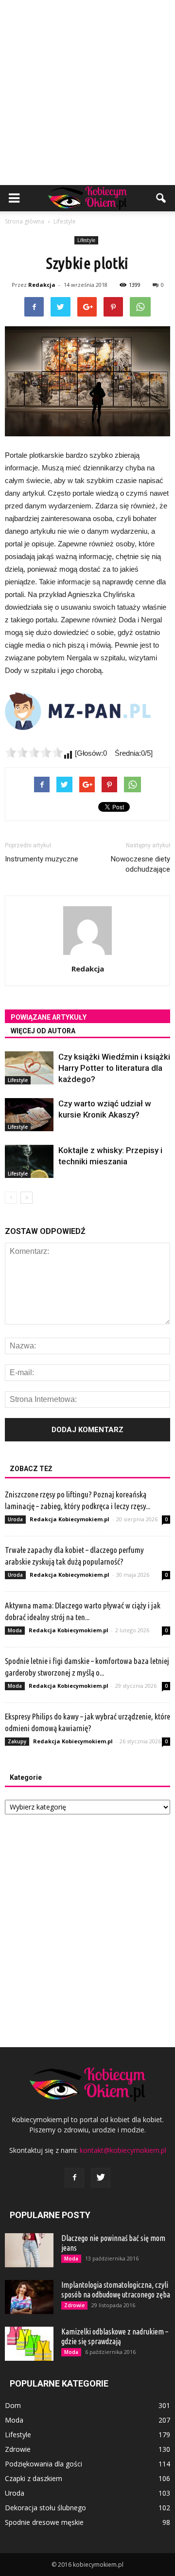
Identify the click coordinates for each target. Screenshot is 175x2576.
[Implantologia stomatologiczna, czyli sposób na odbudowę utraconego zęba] (29, 2297)
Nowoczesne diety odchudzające (140, 864)
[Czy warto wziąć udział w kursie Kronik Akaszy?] (29, 1115)
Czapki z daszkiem (34, 2478)
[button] (161, 198)
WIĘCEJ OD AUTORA (43, 1031)
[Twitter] (101, 2178)
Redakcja (42, 285)
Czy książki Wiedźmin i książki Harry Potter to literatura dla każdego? (114, 1068)
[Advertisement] (87, 93)
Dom (13, 2405)
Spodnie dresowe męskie (44, 2522)
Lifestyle (86, 240)
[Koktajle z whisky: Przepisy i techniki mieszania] (29, 1162)
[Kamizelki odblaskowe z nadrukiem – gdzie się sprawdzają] (29, 2344)
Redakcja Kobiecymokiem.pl (70, 1519)
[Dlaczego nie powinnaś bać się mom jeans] (29, 2250)
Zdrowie (74, 2305)
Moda (15, 1630)
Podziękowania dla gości (44, 2464)
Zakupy (17, 1741)
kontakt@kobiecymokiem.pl (123, 2150)
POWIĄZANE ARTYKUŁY (49, 1017)
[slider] (34, 752)
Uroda (15, 1519)
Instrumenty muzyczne (42, 859)
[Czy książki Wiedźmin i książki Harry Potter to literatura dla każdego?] (29, 1068)
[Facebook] (74, 2178)
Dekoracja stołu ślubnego (45, 2508)
